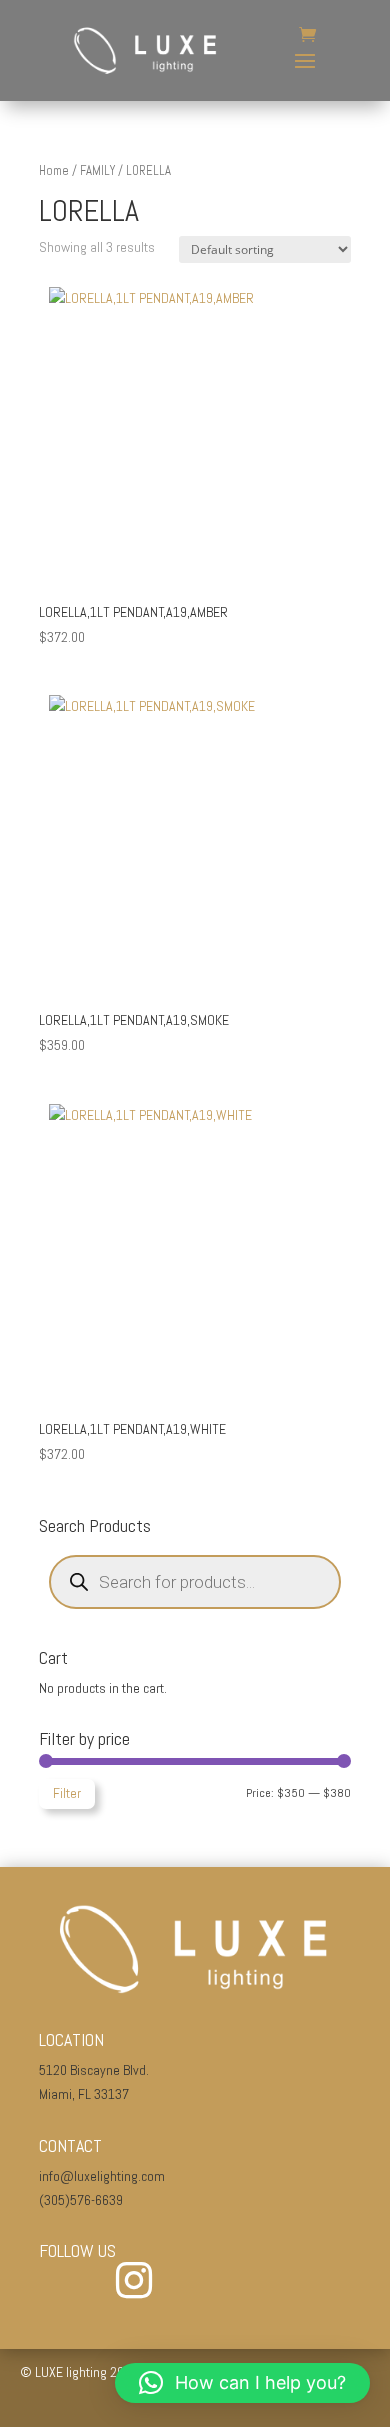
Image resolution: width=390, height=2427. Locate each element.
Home (54, 170)
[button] (242, 2383)
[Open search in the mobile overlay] (195, 1582)
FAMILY (97, 170)
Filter (67, 1793)
